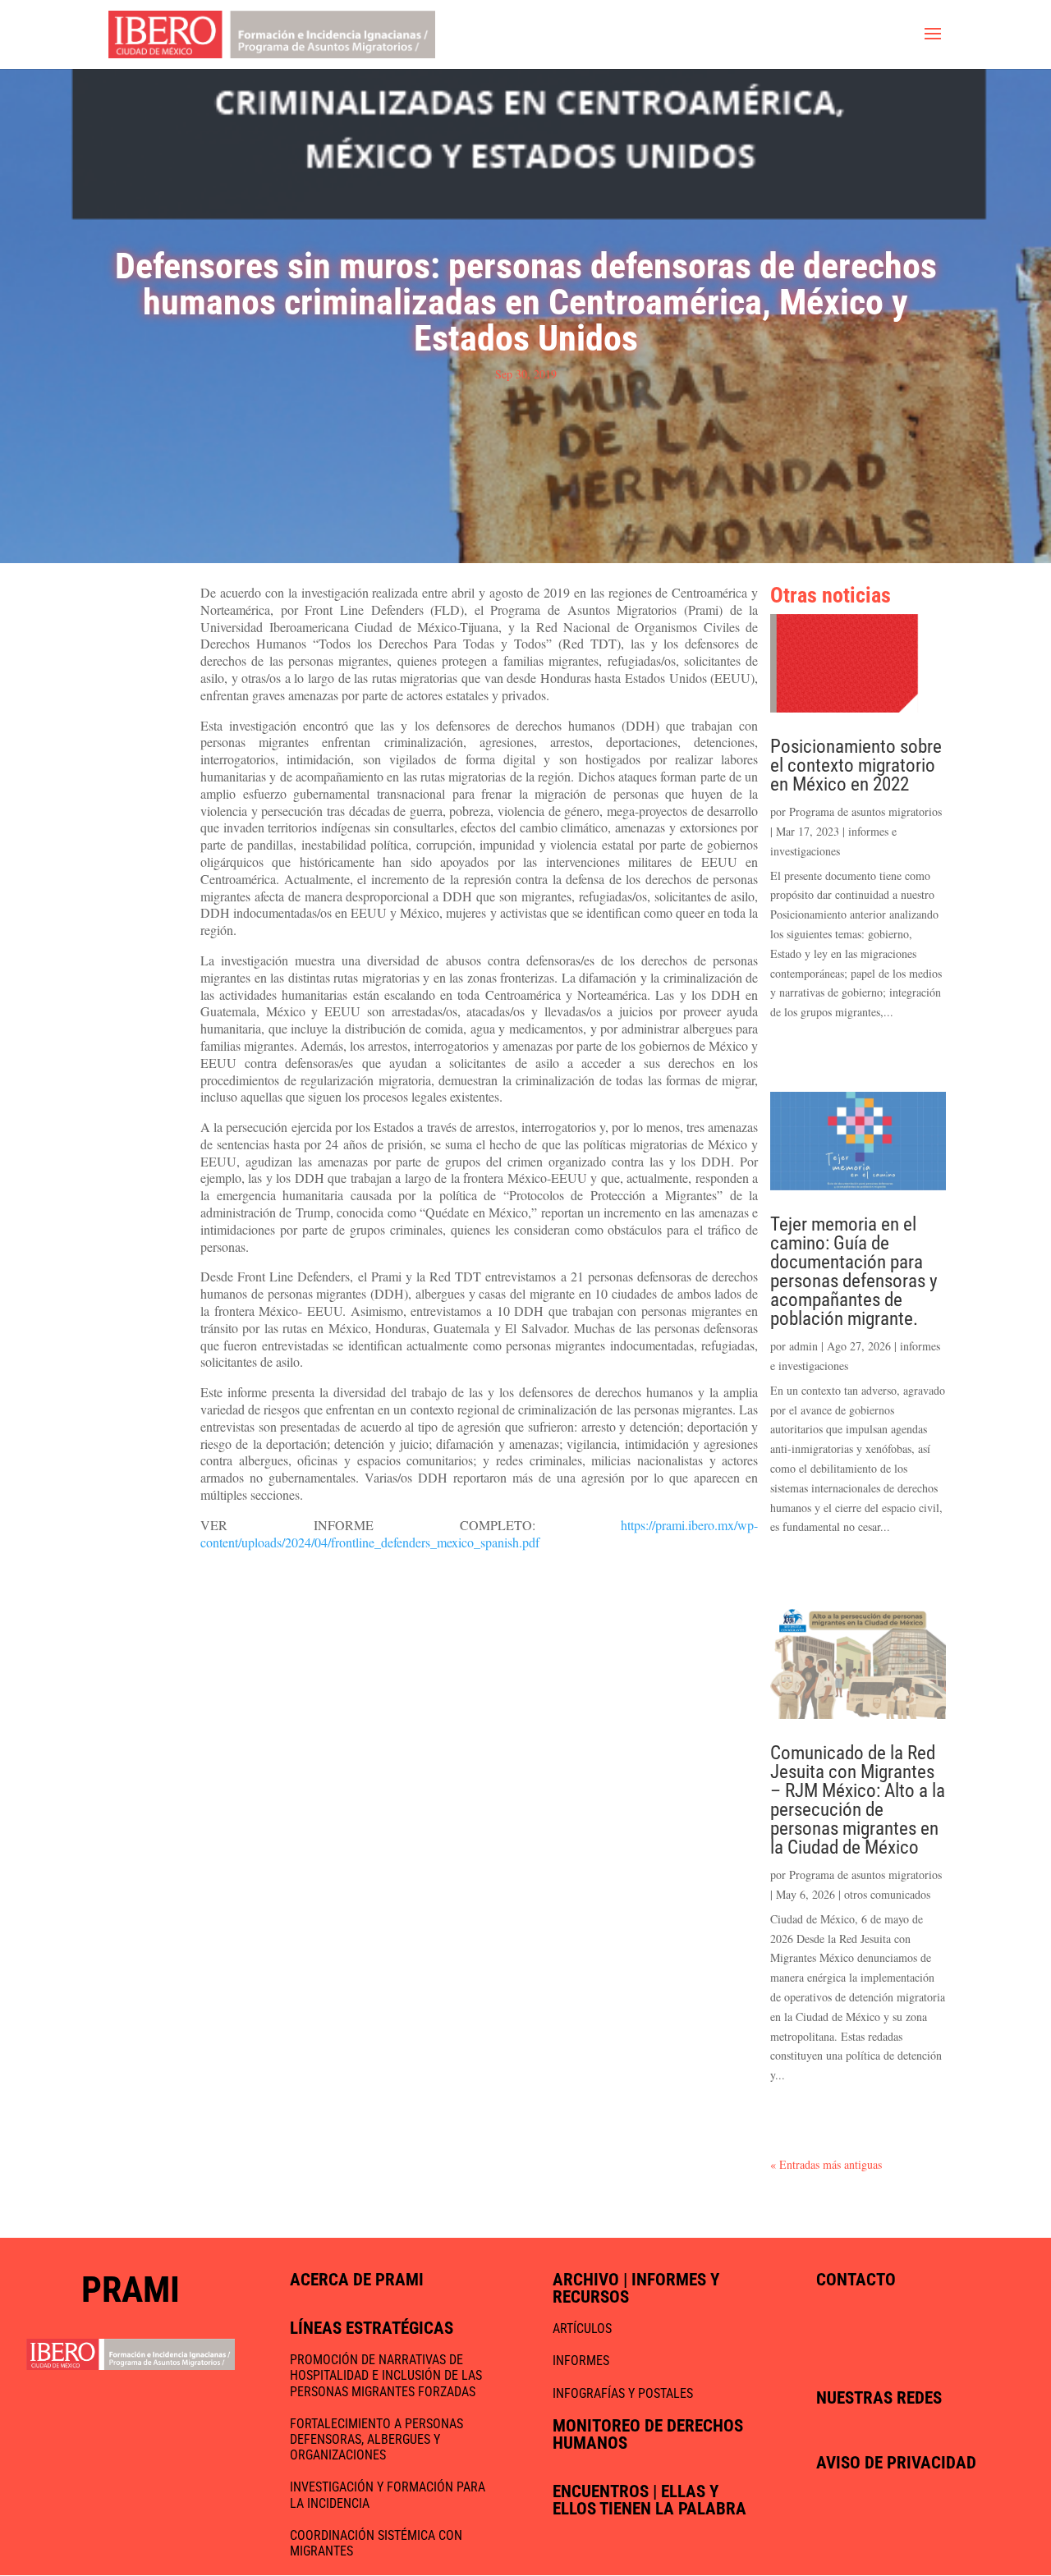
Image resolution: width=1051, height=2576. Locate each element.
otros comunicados (887, 1894)
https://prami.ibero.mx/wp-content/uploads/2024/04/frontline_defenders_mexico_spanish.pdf (479, 1533)
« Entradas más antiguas (826, 2164)
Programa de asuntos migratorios (865, 811)
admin (803, 1346)
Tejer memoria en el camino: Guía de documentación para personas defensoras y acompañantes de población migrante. (854, 1272)
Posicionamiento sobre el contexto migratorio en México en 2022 (856, 765)
